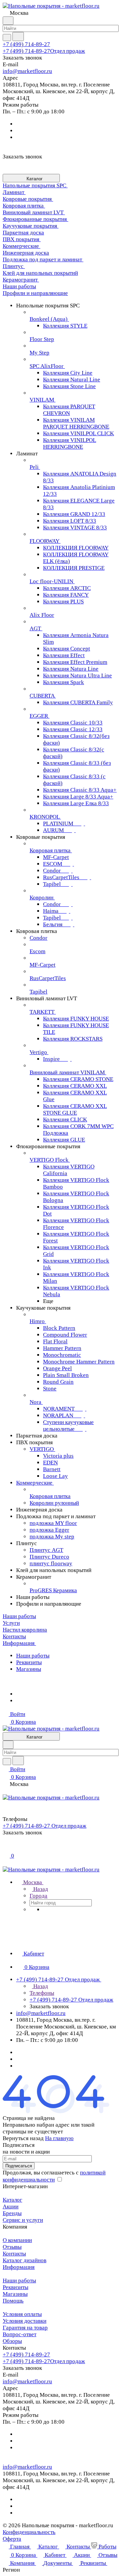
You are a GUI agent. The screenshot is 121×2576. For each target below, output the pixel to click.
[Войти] (6, 1848)
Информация (19, 2267)
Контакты (14, 2254)
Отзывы (12, 2247)
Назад (40, 1889)
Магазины (29, 1669)
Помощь (13, 2301)
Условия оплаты (22, 2314)
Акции (11, 2207)
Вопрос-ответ (19, 2334)
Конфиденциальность (29, 2532)
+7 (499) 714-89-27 (26, 44)
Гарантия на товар (25, 2328)
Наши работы (33, 1656)
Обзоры (12, 2341)
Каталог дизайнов (25, 2260)
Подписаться (19, 2166)
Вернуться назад (23, 2138)
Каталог (12, 2200)
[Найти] (18, 36)
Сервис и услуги (23, 2220)
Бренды (12, 2213)
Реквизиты (29, 1662)
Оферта (12, 2539)
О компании (17, 2240)
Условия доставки (25, 2321)
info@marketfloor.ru (27, 71)
